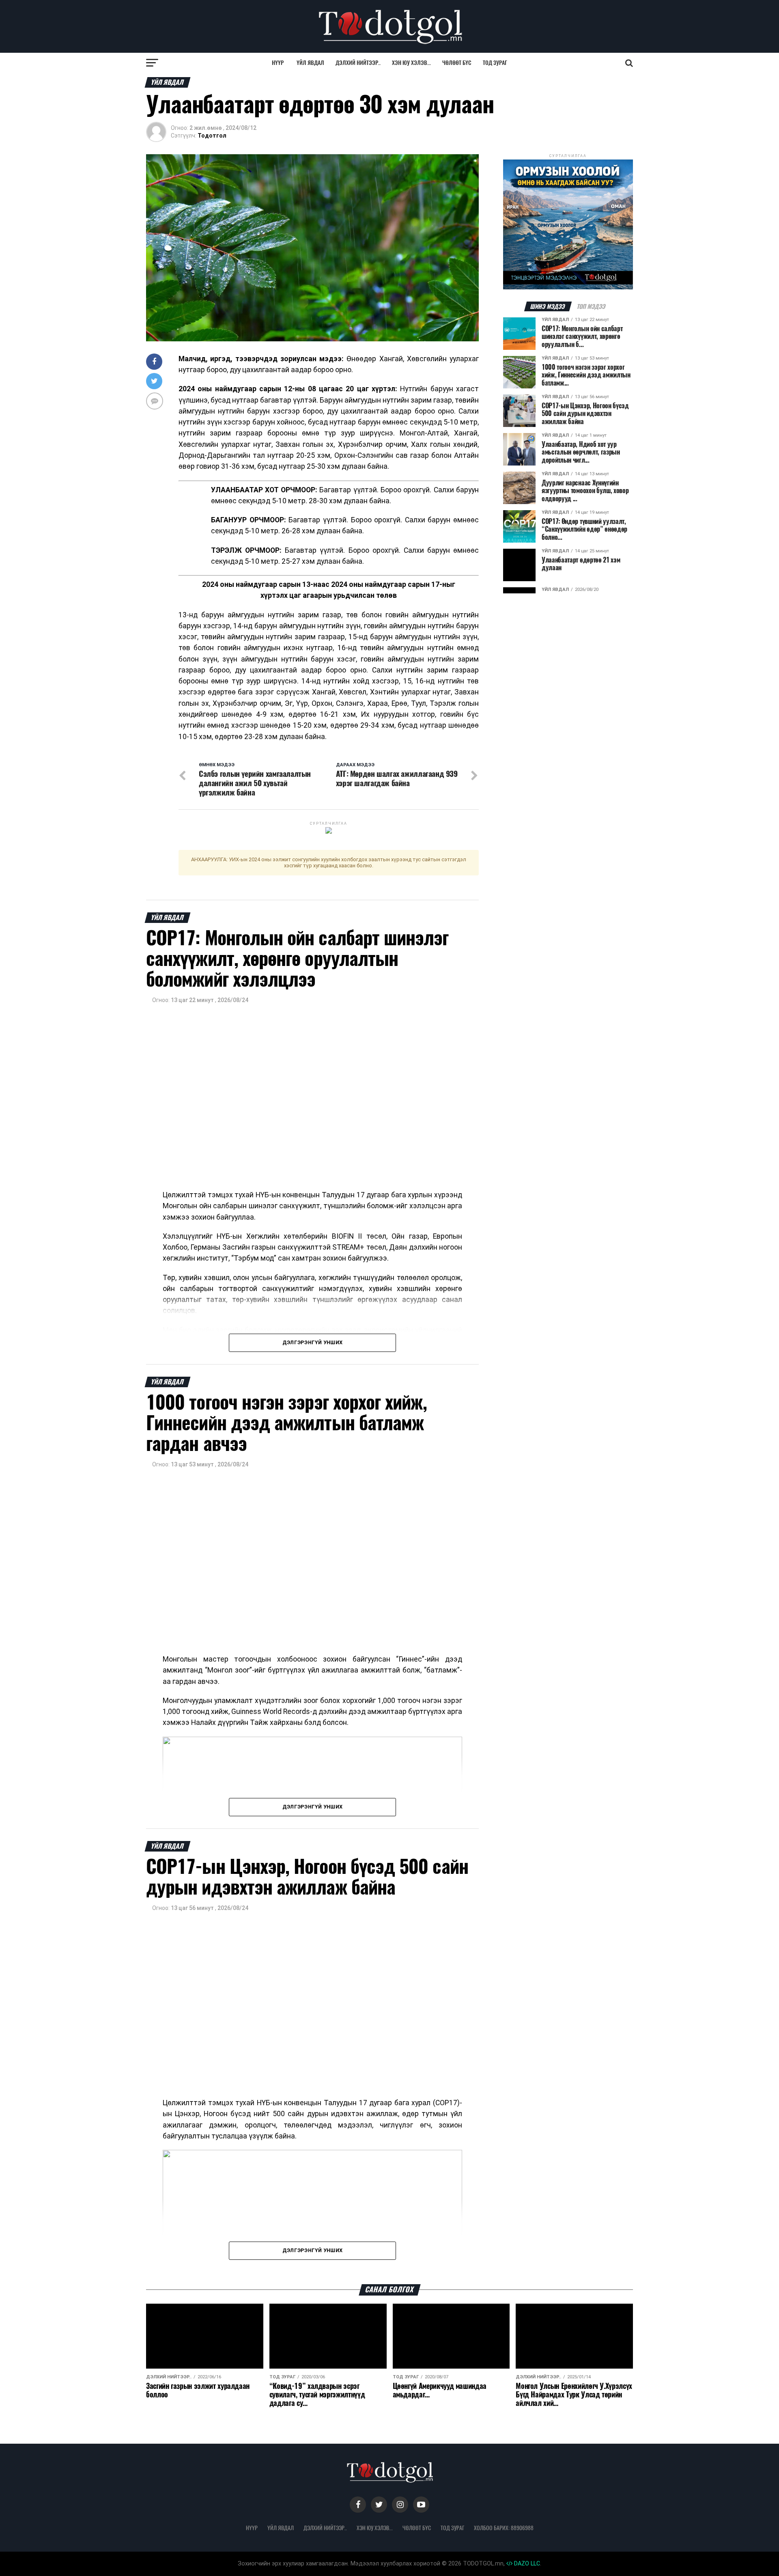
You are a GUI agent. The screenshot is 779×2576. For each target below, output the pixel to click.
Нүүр (278, 63)
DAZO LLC (526, 2564)
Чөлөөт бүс (457, 63)
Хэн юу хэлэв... (411, 63)
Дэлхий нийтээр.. (358, 63)
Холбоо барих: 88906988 (504, 2528)
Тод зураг (495, 63)
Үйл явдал (310, 63)
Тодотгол (212, 136)
